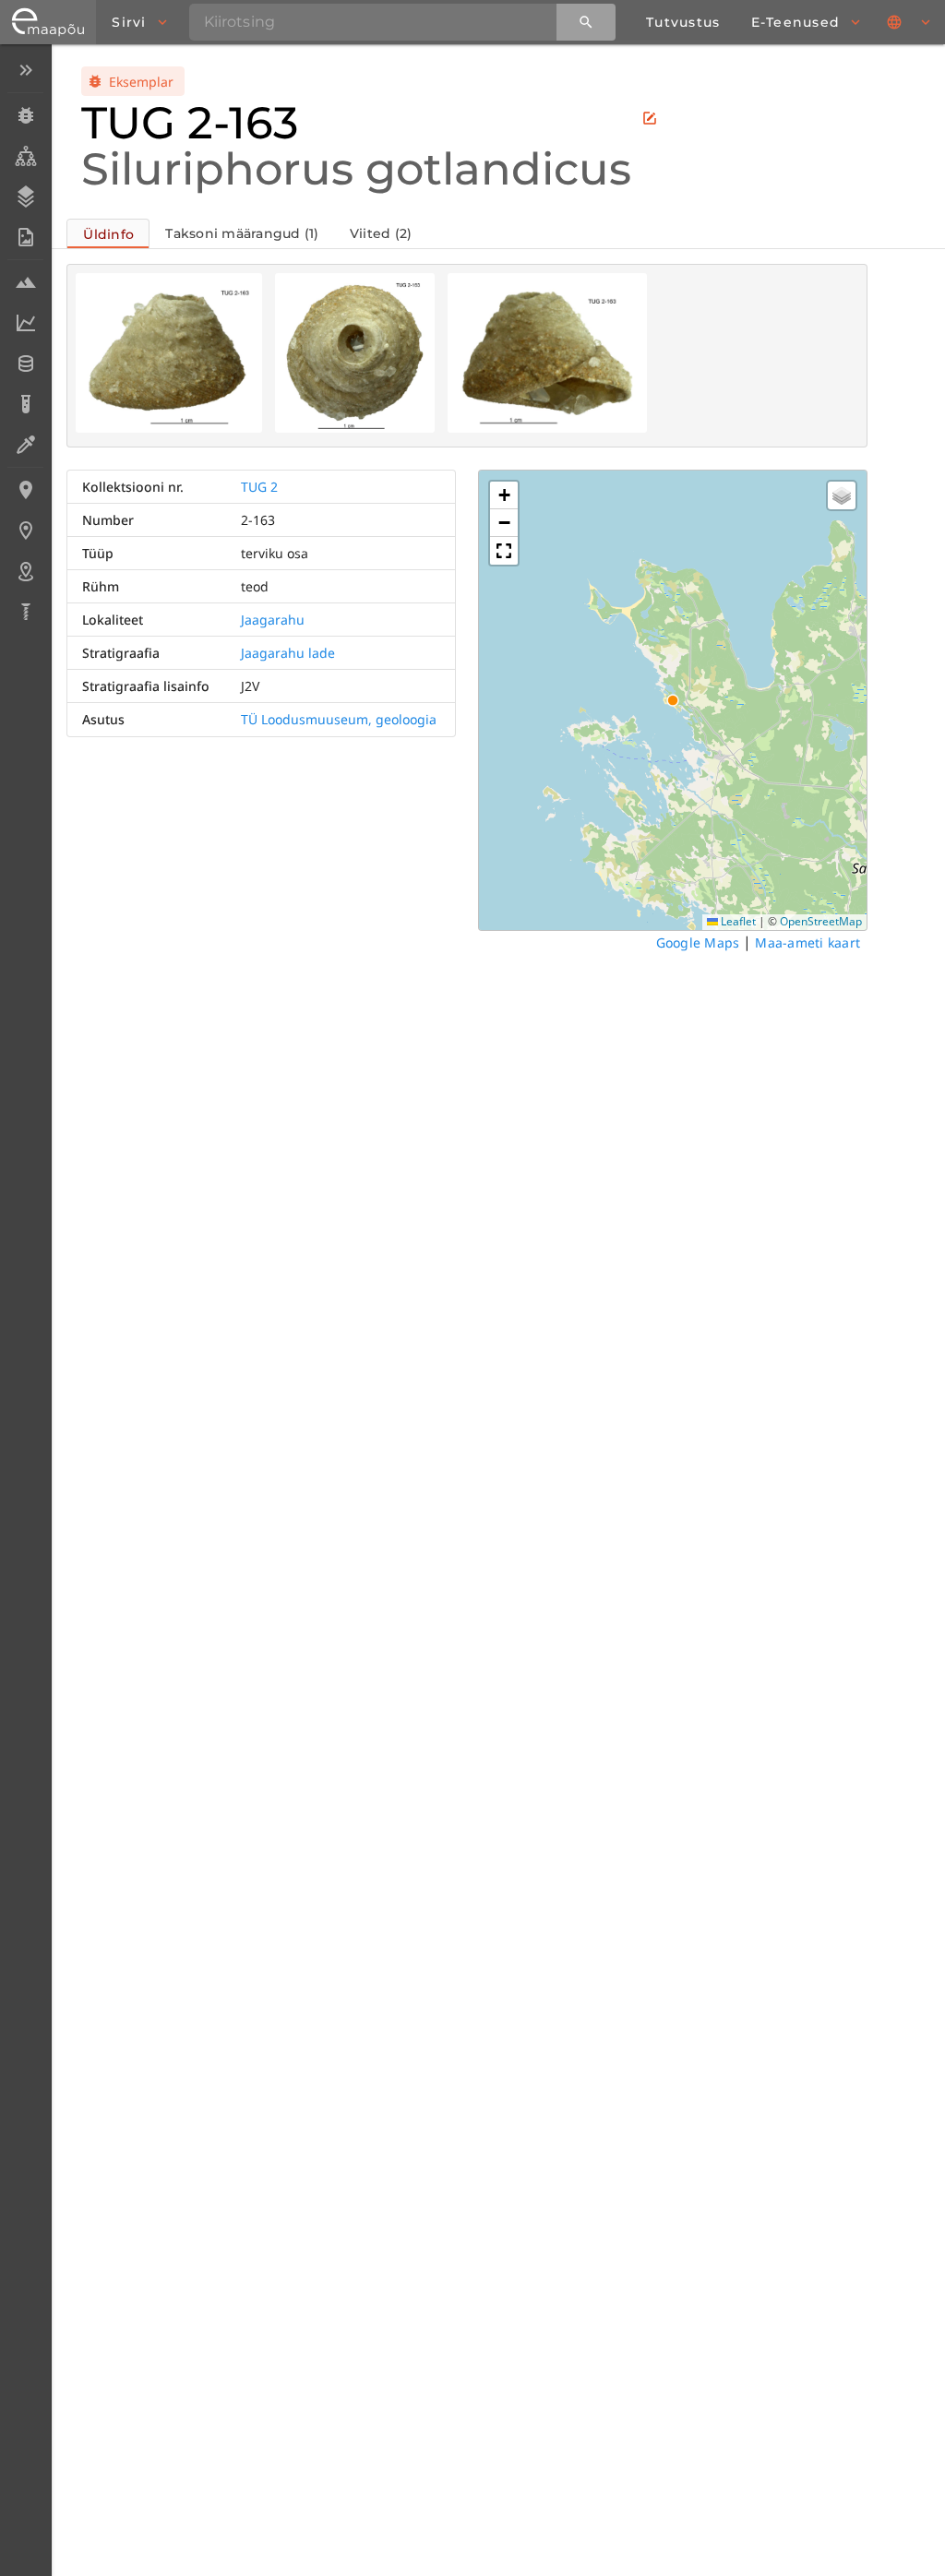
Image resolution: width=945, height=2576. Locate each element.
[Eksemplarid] (25, 115)
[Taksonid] (25, 156)
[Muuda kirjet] (650, 118)
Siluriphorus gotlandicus (356, 169)
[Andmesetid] (25, 364)
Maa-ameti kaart (807, 942)
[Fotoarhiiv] (25, 237)
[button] (504, 495)
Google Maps (698, 942)
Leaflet (737, 921)
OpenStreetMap (821, 921)
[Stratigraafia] (25, 197)
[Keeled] (910, 22)
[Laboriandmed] (25, 323)
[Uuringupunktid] (25, 531)
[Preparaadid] (25, 445)
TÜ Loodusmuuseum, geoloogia (339, 719)
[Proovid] (25, 282)
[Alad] (25, 571)
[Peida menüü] (25, 70)
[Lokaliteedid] (25, 490)
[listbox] (25, 343)
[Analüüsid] (25, 404)
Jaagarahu (273, 620)
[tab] (108, 233)
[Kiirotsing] (586, 22)
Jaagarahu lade (288, 653)
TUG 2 (259, 487)
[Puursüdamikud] (25, 612)
